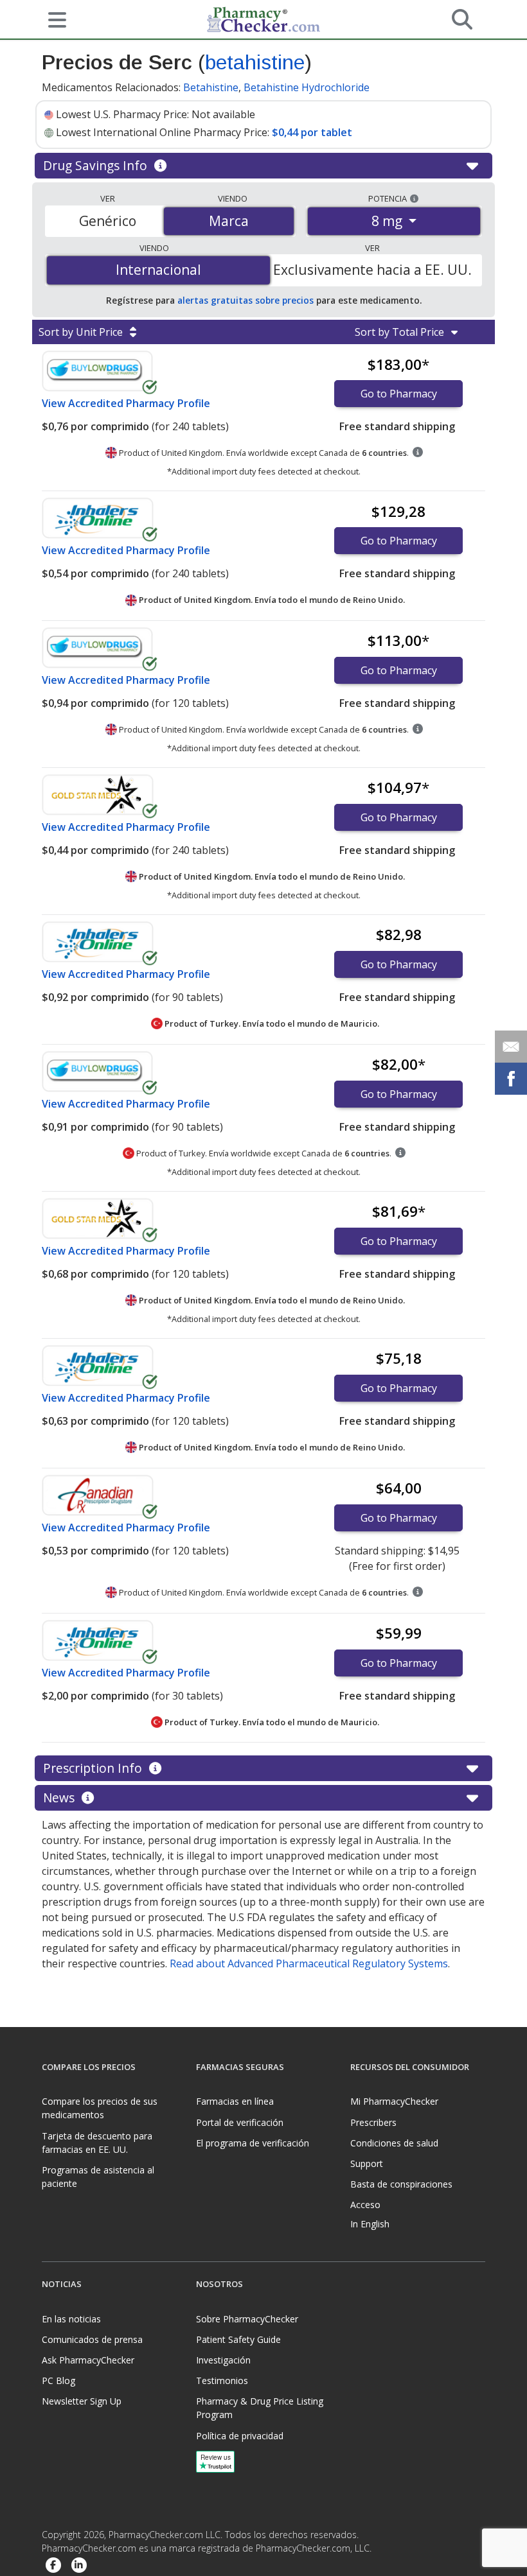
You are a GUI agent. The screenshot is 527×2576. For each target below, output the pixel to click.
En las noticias (71, 2319)
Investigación (223, 2360)
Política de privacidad (240, 2436)
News (60, 1797)
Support (367, 2163)
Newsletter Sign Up (82, 2401)
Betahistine (211, 87)
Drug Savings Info (97, 165)
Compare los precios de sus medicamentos (100, 2108)
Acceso (365, 2205)
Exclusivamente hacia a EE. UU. (372, 270)
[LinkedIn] (79, 2565)
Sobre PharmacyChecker (247, 2319)
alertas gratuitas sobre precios (246, 300)
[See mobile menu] (52, 19)
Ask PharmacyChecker (88, 2360)
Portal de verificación (240, 2122)
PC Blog (58, 2380)
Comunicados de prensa (92, 2339)
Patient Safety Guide (238, 2339)
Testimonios (222, 2380)
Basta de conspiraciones (401, 2184)
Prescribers (373, 2122)
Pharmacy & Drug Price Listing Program (260, 2408)
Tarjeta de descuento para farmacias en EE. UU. (97, 2143)
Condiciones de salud (394, 2143)
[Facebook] (53, 2565)
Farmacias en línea (235, 2101)
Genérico (108, 221)
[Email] (511, 1047)
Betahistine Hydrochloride (307, 87)
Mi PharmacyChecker (394, 2101)
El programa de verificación (253, 2143)
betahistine (255, 62)
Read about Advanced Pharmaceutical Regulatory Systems (309, 1963)
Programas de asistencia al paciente (98, 2177)
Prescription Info (94, 1768)
